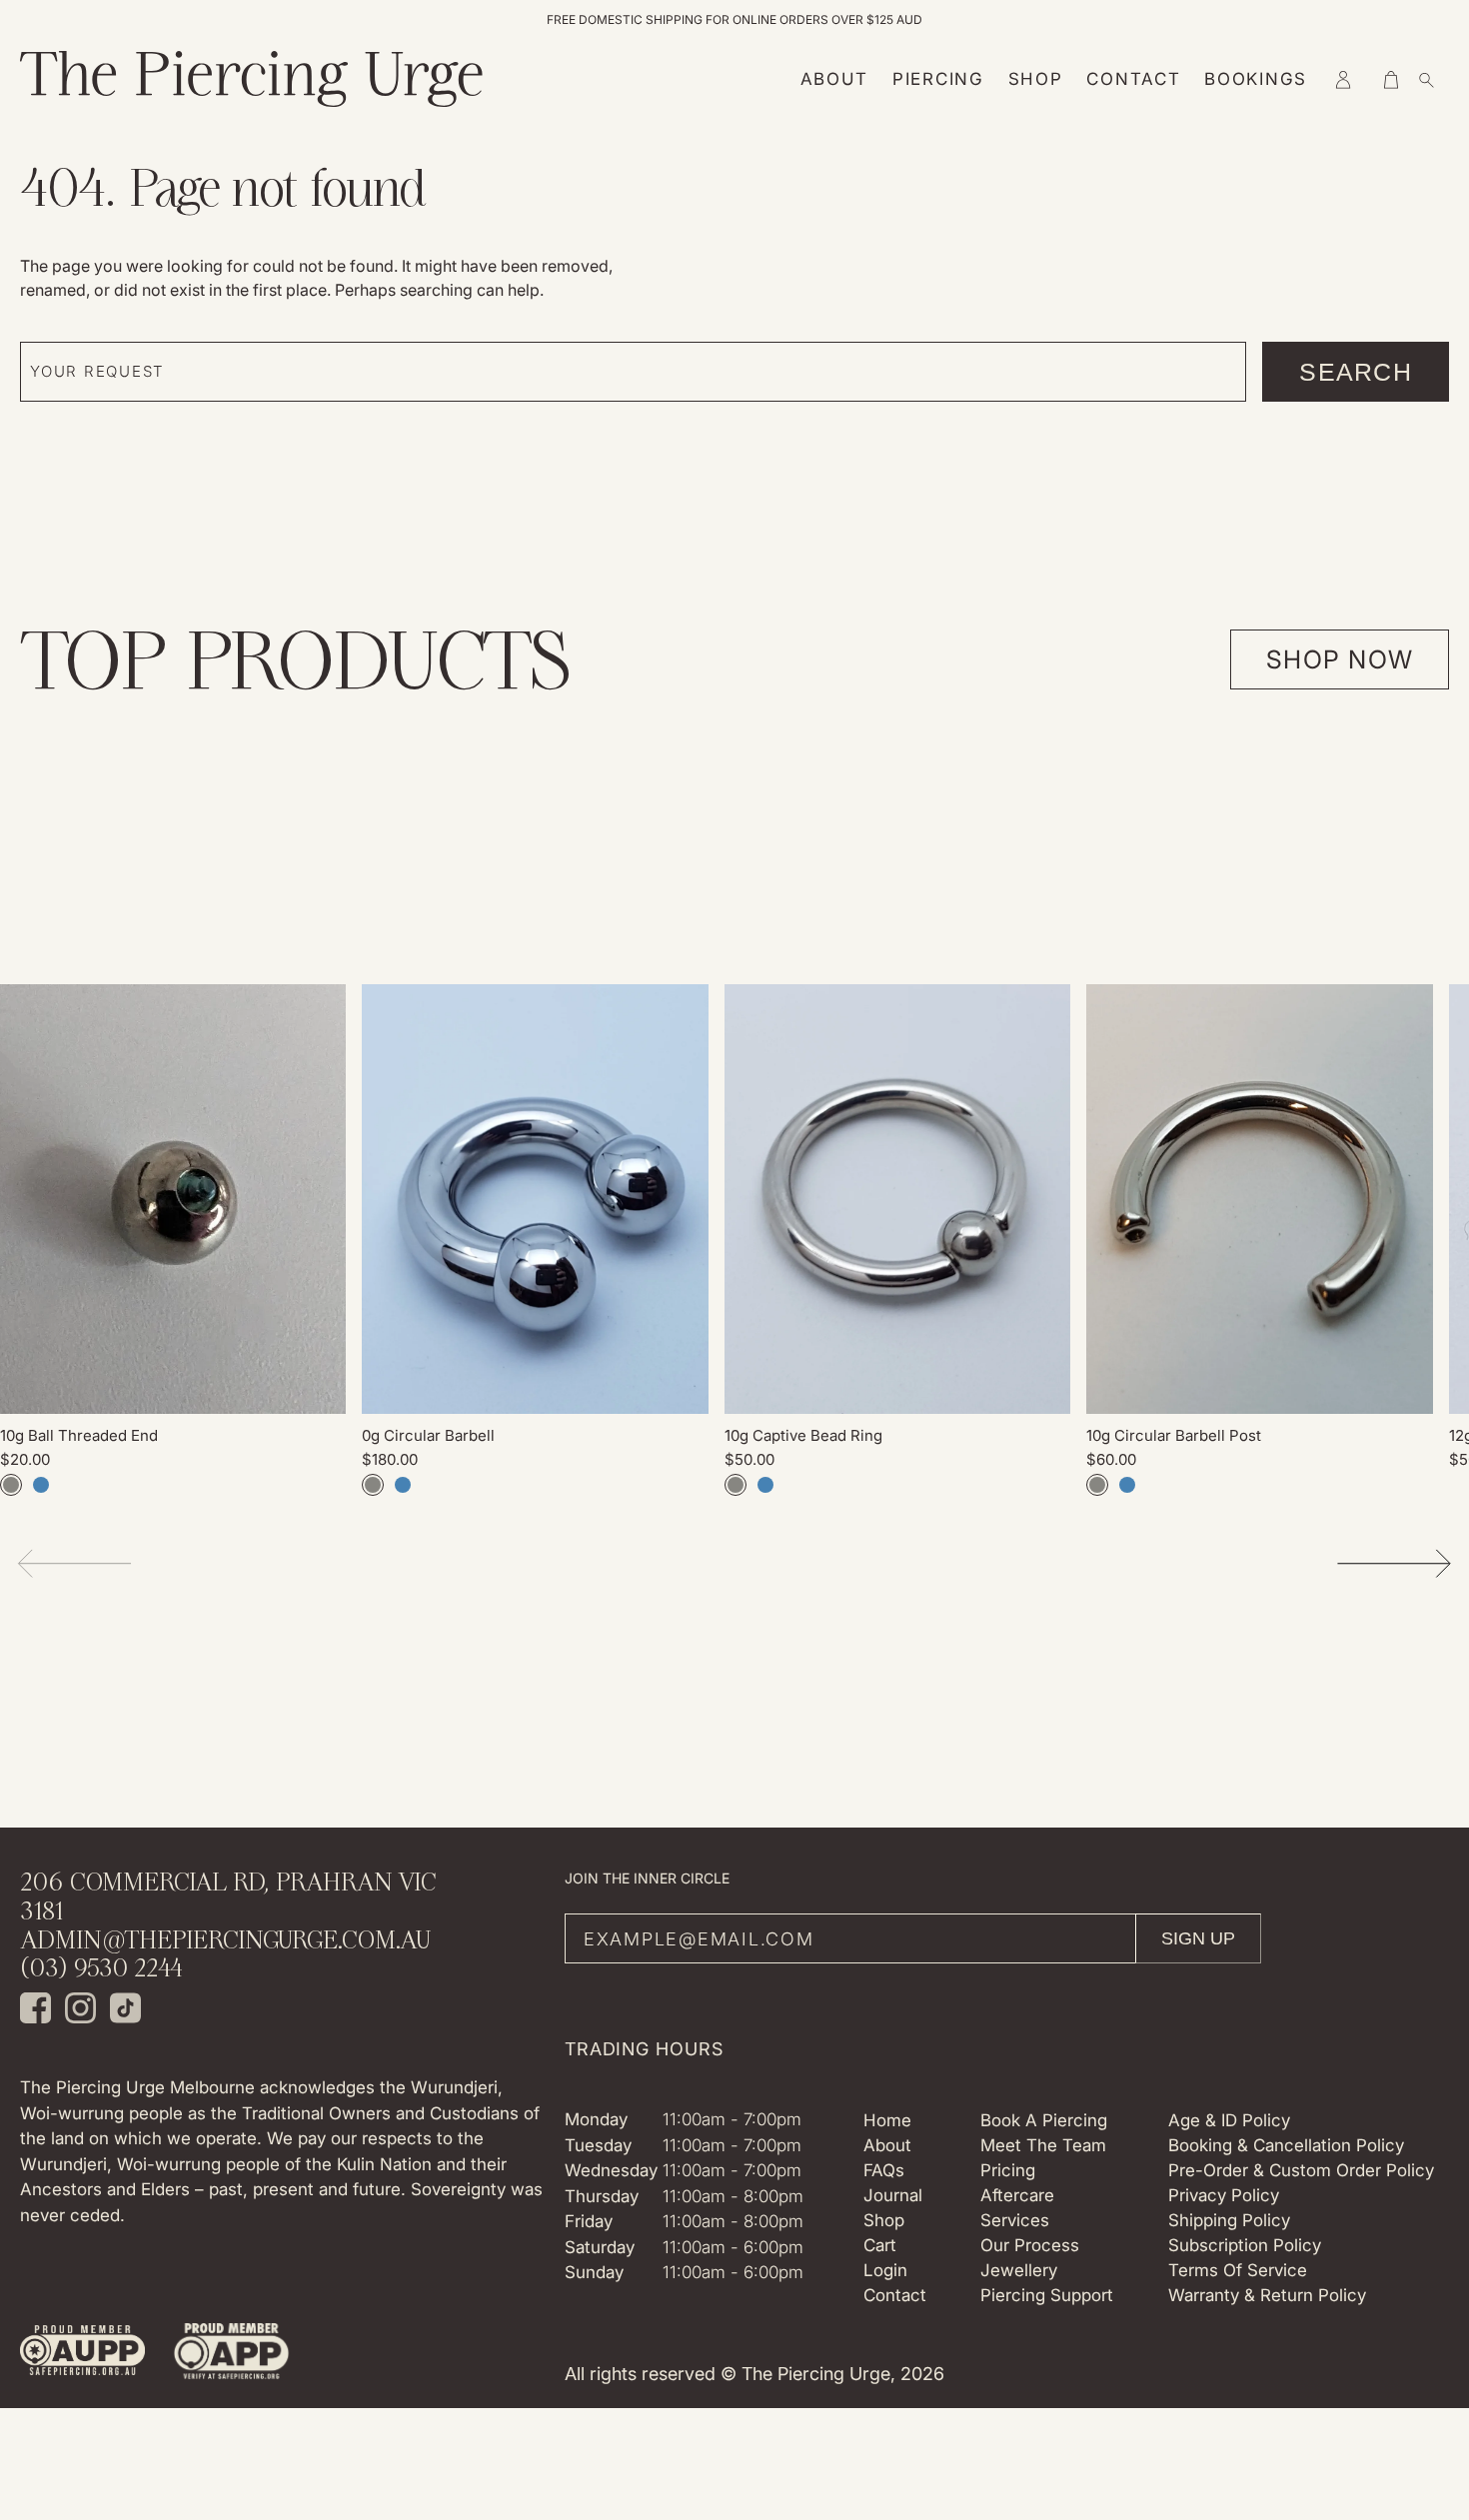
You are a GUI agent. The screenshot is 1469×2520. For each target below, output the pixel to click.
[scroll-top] (1423, 2314)
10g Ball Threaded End (79, 1435)
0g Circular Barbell (428, 1435)
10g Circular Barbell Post (1174, 1435)
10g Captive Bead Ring (803, 1435)
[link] (173, 1199)
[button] (1343, 80)
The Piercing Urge (816, 2374)
